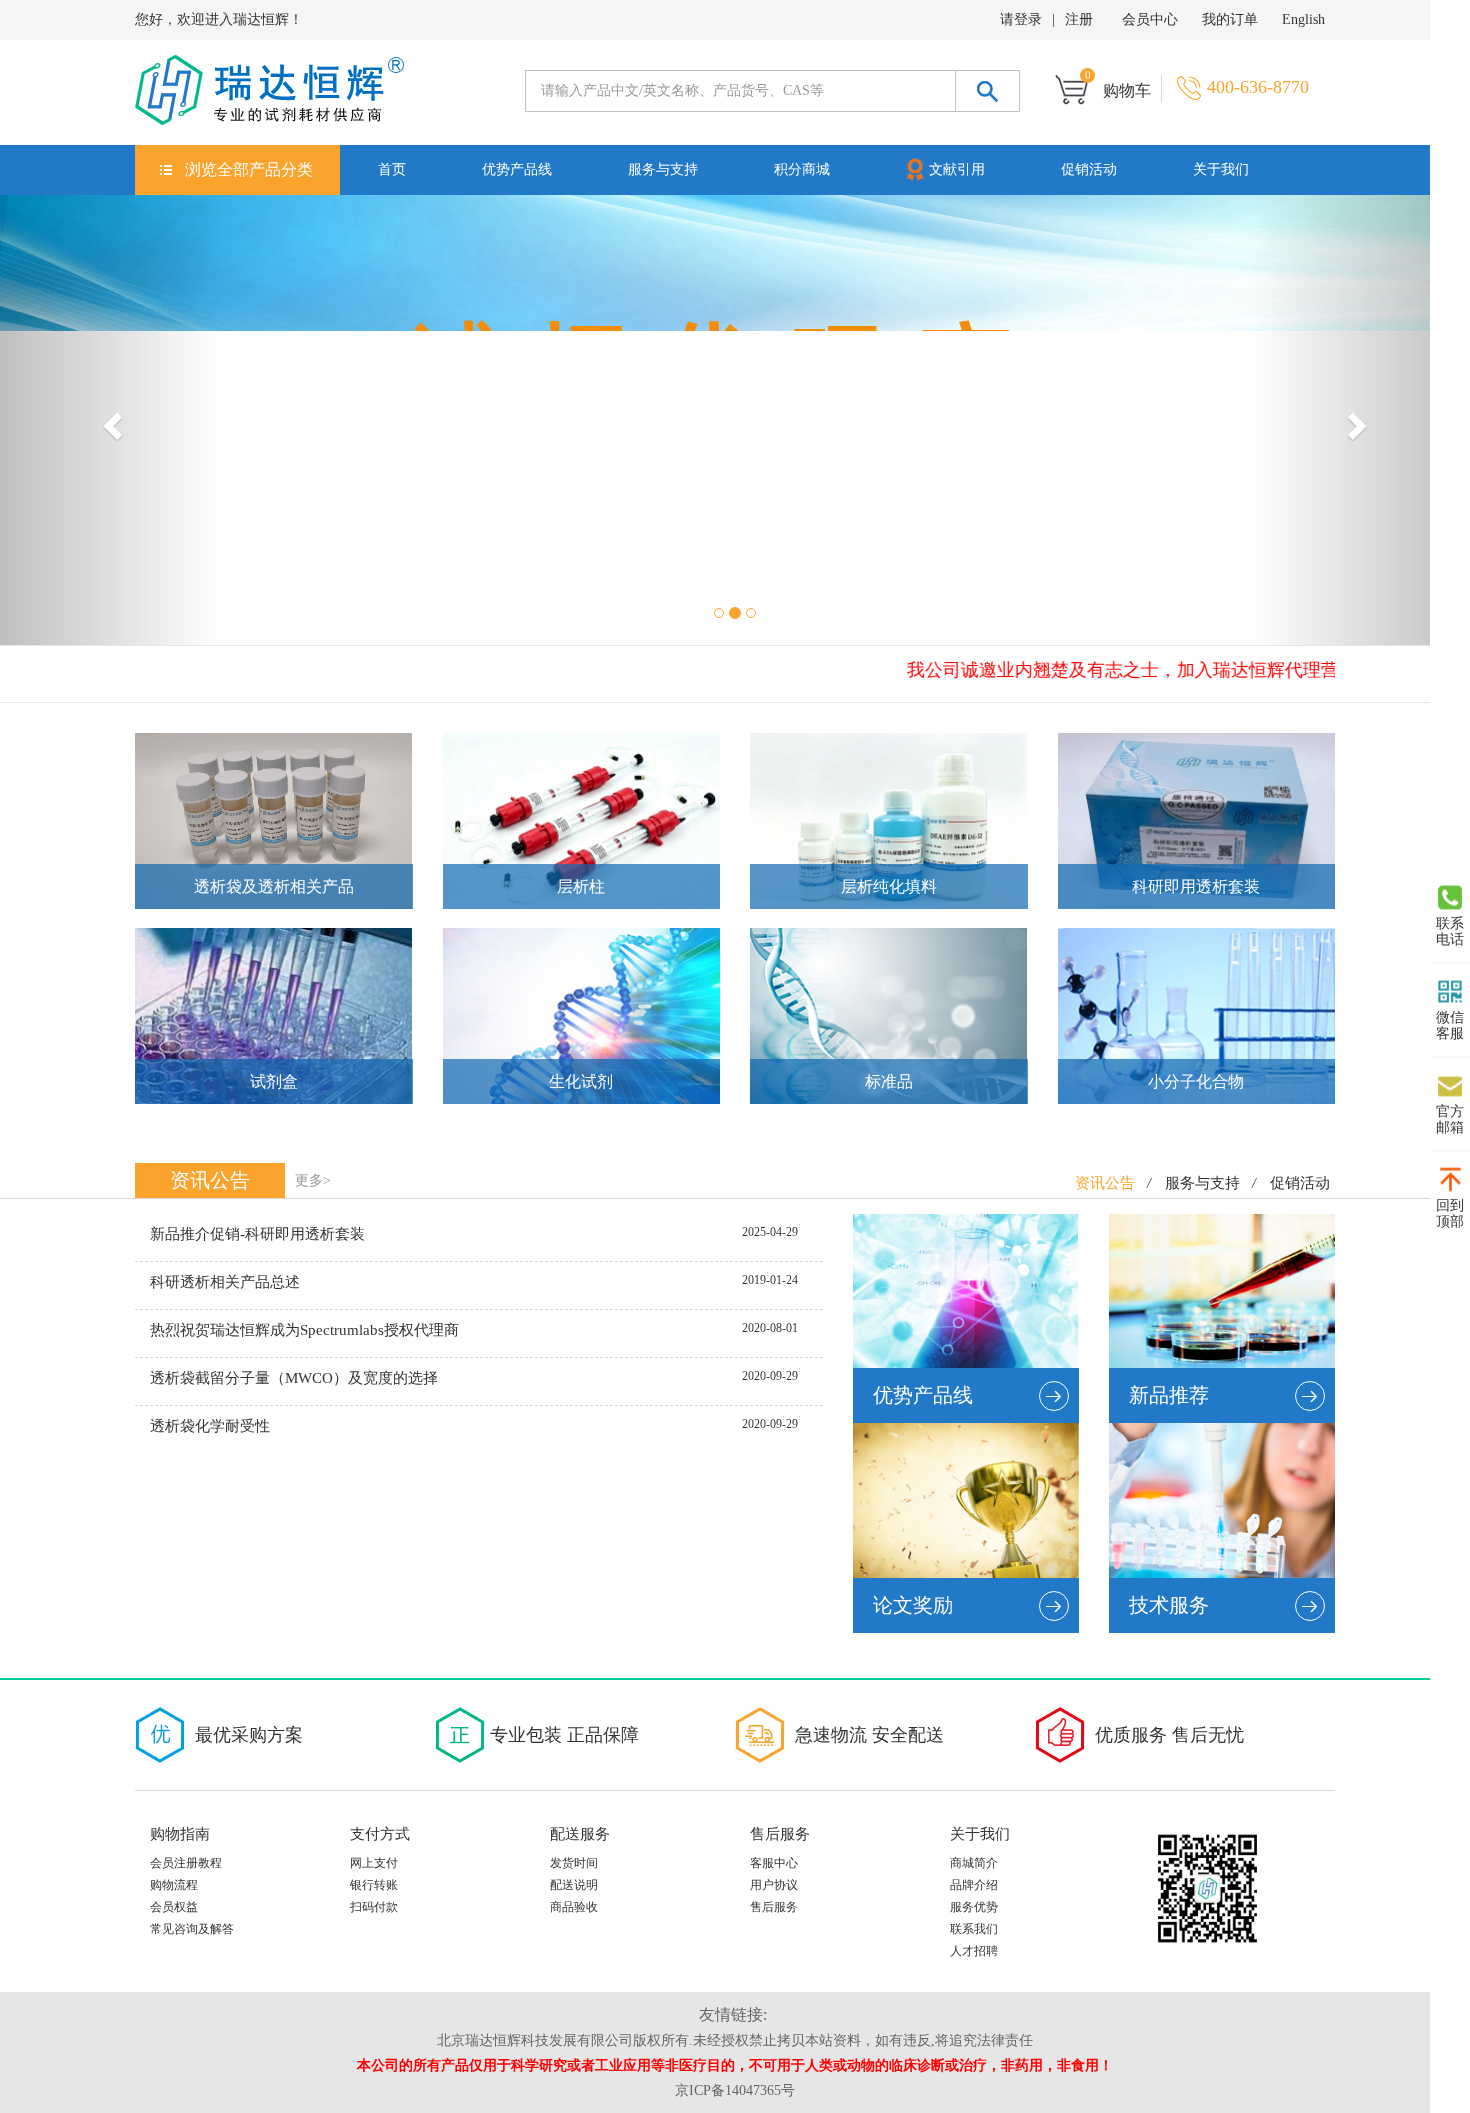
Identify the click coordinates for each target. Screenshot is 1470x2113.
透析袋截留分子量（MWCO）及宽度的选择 (294, 1378)
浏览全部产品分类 (249, 169)
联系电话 (1450, 930)
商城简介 (974, 1863)
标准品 (889, 1081)
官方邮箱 (1450, 1118)
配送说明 (574, 1885)
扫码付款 (374, 1907)
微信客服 (1450, 1024)
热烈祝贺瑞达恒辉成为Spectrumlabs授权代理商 (304, 1330)
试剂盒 (274, 1081)
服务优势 (974, 1907)
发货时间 (574, 1863)
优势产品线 (517, 169)
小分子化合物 (1196, 1081)
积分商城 (802, 169)
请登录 (1021, 19)
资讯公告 (1105, 1183)
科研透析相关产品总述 (225, 1282)
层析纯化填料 (889, 886)
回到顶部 (1450, 1212)
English (1303, 19)
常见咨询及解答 (192, 1929)
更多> (313, 1180)
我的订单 (1230, 19)
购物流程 (174, 1885)
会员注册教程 (186, 1863)
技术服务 (1169, 1605)
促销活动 (1089, 169)
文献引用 (957, 169)
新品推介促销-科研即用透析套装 (257, 1234)
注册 (1079, 19)
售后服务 (774, 1907)
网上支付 (374, 1863)
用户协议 (774, 1885)
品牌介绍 (974, 1885)
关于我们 (1221, 169)
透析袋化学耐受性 (210, 1426)
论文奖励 (913, 1605)
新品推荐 (1169, 1395)
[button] (110, 420)
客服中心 (774, 1863)
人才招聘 (974, 1951)
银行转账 (374, 1885)
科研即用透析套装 (1196, 886)
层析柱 (581, 886)
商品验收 (574, 1907)
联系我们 (974, 1929)
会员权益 (174, 1907)
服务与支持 (663, 169)
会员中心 (1150, 19)
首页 (392, 169)
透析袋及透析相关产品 (274, 886)
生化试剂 (581, 1081)
